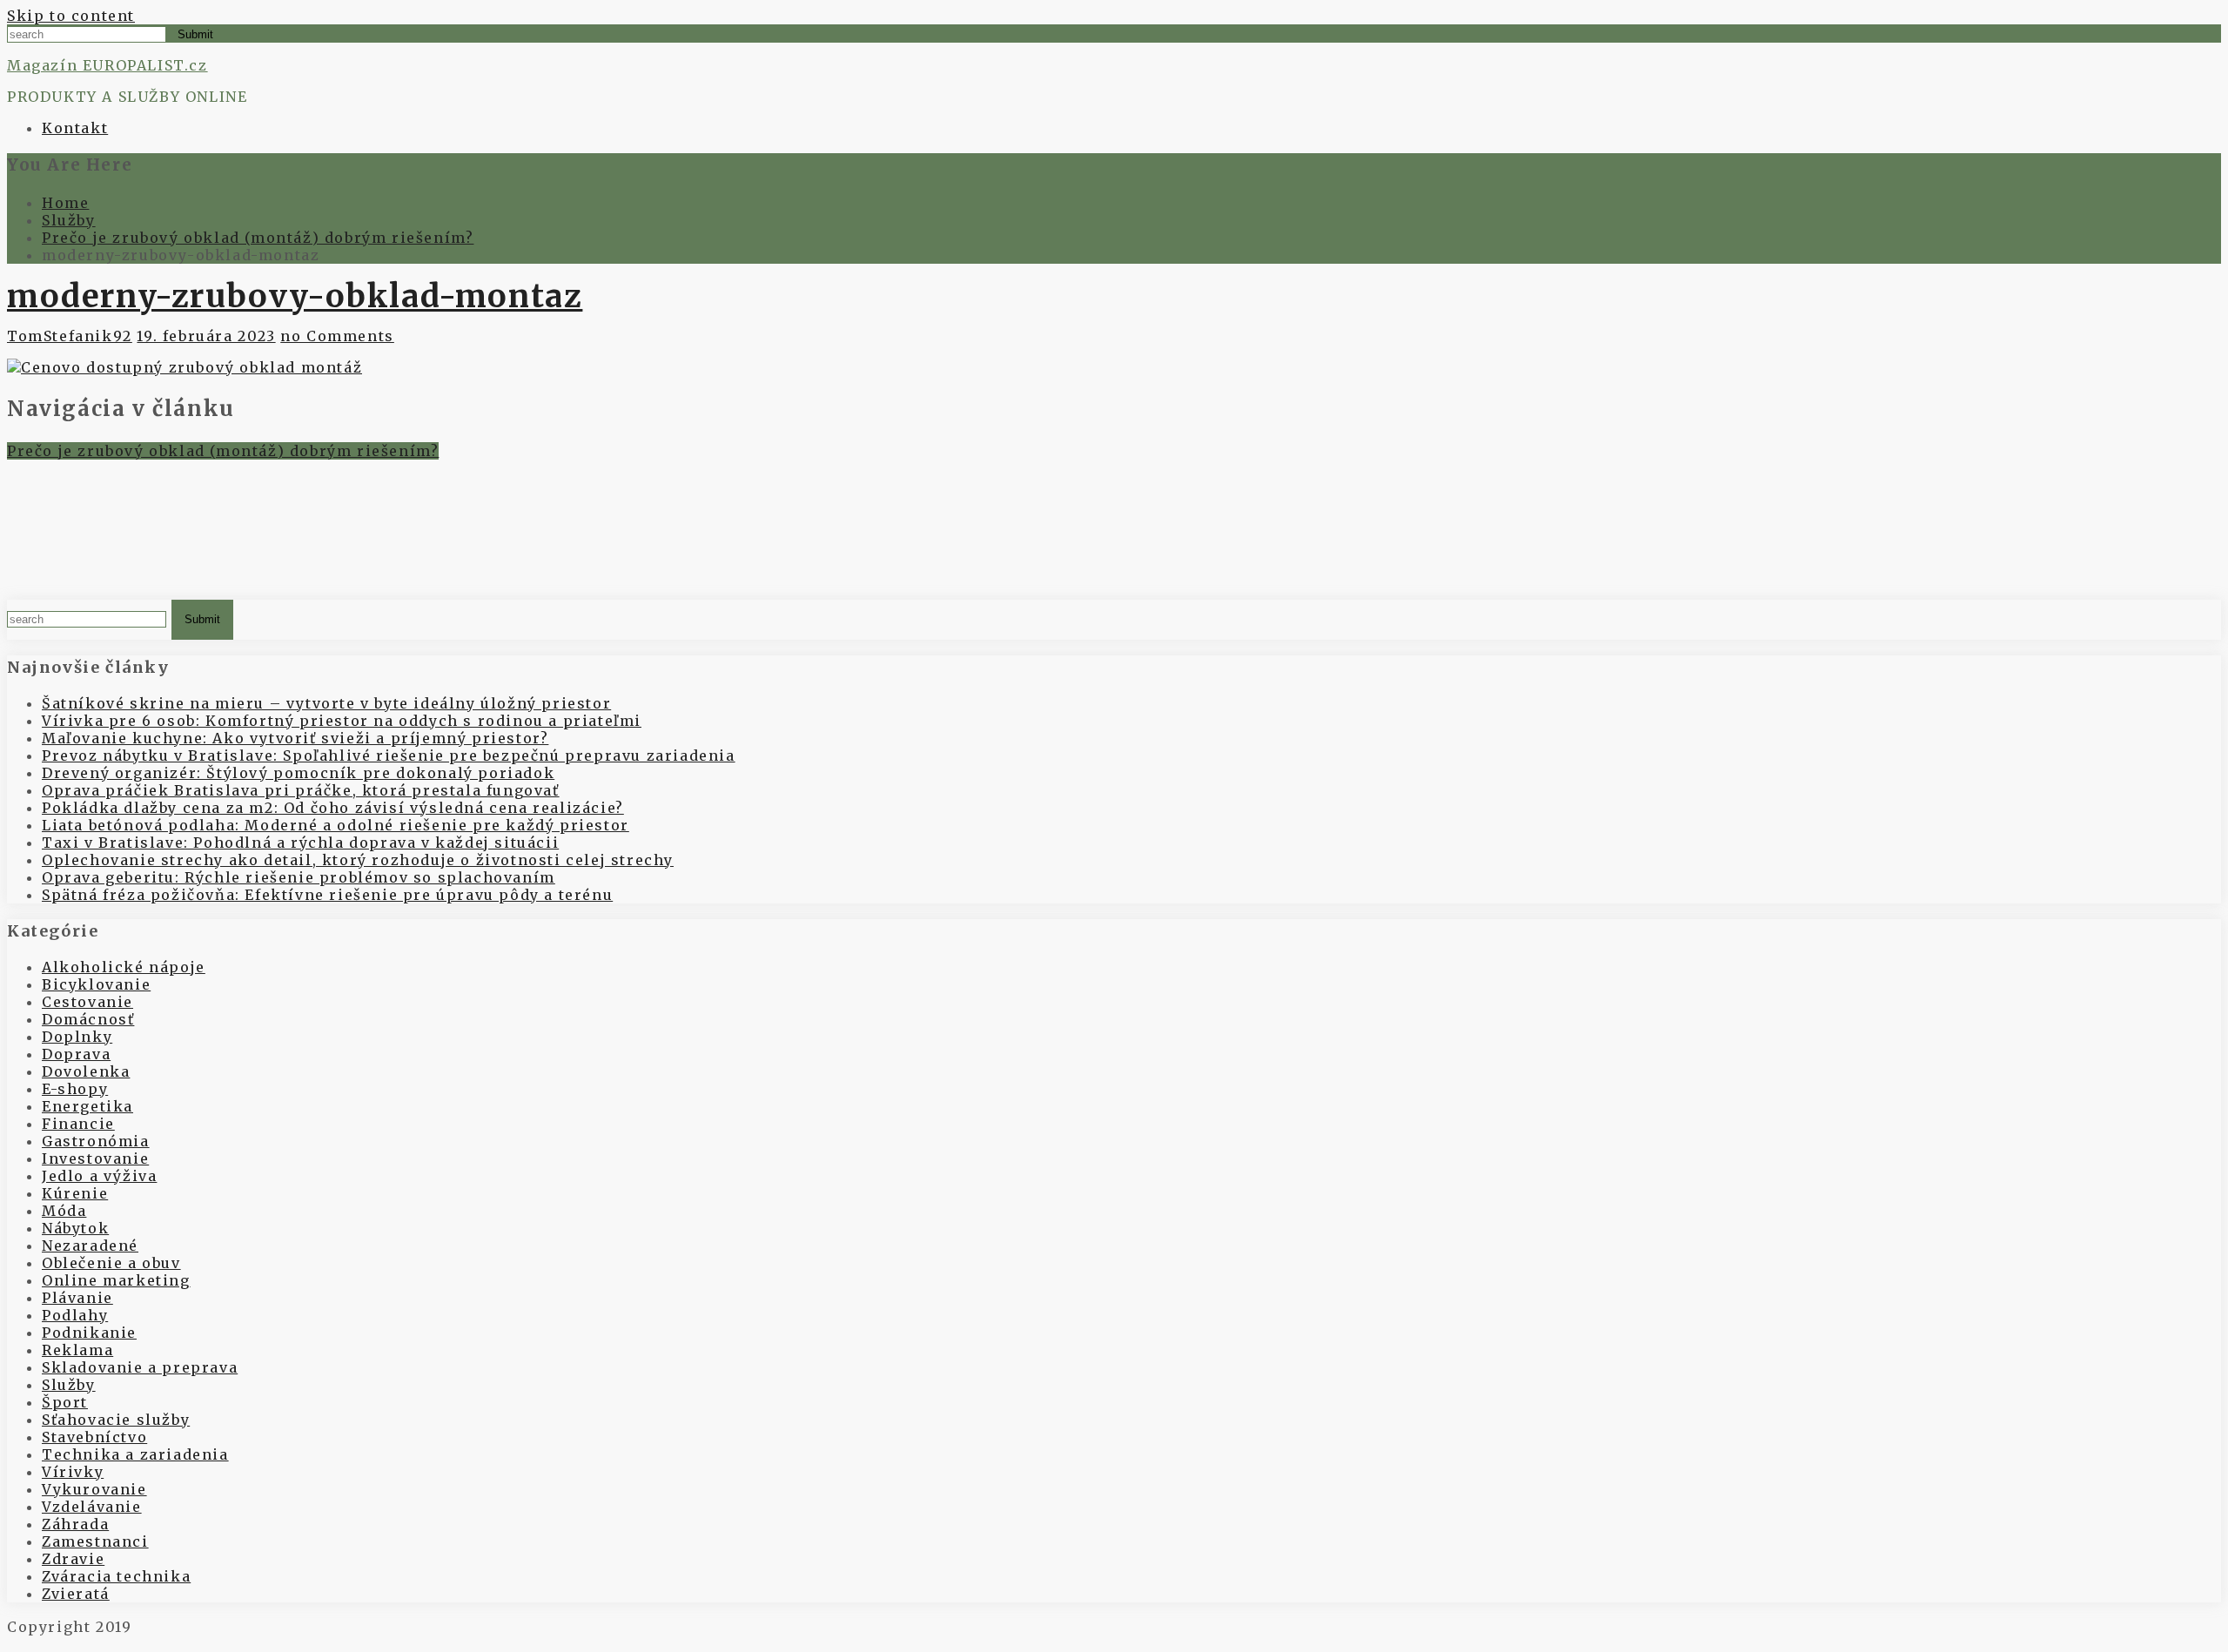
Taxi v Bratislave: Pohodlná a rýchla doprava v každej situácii (300, 843)
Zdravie (73, 1559)
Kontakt (75, 128)
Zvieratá (76, 1594)
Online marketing (116, 1280)
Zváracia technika (116, 1576)
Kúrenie (75, 1193)
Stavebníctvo (94, 1437)
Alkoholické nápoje (124, 967)
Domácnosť (88, 1019)
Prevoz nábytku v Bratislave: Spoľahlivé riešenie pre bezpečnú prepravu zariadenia (389, 755)
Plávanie (77, 1298)
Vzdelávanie (92, 1507)
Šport (65, 1402)
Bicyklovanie (96, 984)
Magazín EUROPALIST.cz (107, 65)
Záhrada (75, 1524)
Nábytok (75, 1228)
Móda (64, 1211)
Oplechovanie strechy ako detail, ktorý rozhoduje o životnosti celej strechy (358, 860)
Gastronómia (96, 1141)
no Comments (337, 336)
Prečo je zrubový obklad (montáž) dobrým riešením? (223, 451)
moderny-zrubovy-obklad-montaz (295, 296)
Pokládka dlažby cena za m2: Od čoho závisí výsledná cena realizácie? (333, 808)
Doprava (76, 1054)
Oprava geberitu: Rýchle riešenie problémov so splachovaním (299, 877)
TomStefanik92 (70, 336)
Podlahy (75, 1315)
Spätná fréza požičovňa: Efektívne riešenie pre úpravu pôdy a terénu (327, 895)
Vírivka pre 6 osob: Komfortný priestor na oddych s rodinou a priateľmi (342, 721)
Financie (78, 1124)
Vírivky (73, 1472)
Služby (69, 1385)
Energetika (87, 1106)
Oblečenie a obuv (111, 1263)
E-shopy (75, 1089)
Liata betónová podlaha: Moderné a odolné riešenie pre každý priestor (336, 825)
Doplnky (77, 1037)
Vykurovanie (94, 1489)
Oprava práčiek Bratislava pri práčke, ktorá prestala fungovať (301, 790)
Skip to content (71, 16)
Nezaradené (90, 1246)
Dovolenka (86, 1071)
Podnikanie (89, 1333)
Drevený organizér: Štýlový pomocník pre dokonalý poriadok (298, 773)
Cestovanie (87, 1002)
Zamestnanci (95, 1541)
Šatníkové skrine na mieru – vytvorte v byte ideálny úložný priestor (326, 703)
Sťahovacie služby (116, 1420)
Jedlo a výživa (99, 1176)
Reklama (77, 1350)
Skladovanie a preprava (140, 1367)
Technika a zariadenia (135, 1454)
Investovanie (95, 1158)
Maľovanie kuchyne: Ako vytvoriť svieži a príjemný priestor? (295, 738)
